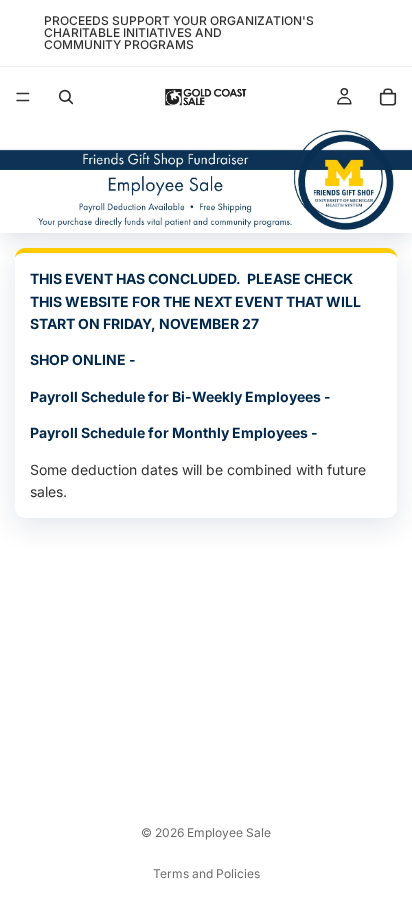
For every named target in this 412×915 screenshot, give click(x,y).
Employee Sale (229, 832)
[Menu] (23, 97)
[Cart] (388, 97)
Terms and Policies (206, 873)
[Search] (66, 97)
